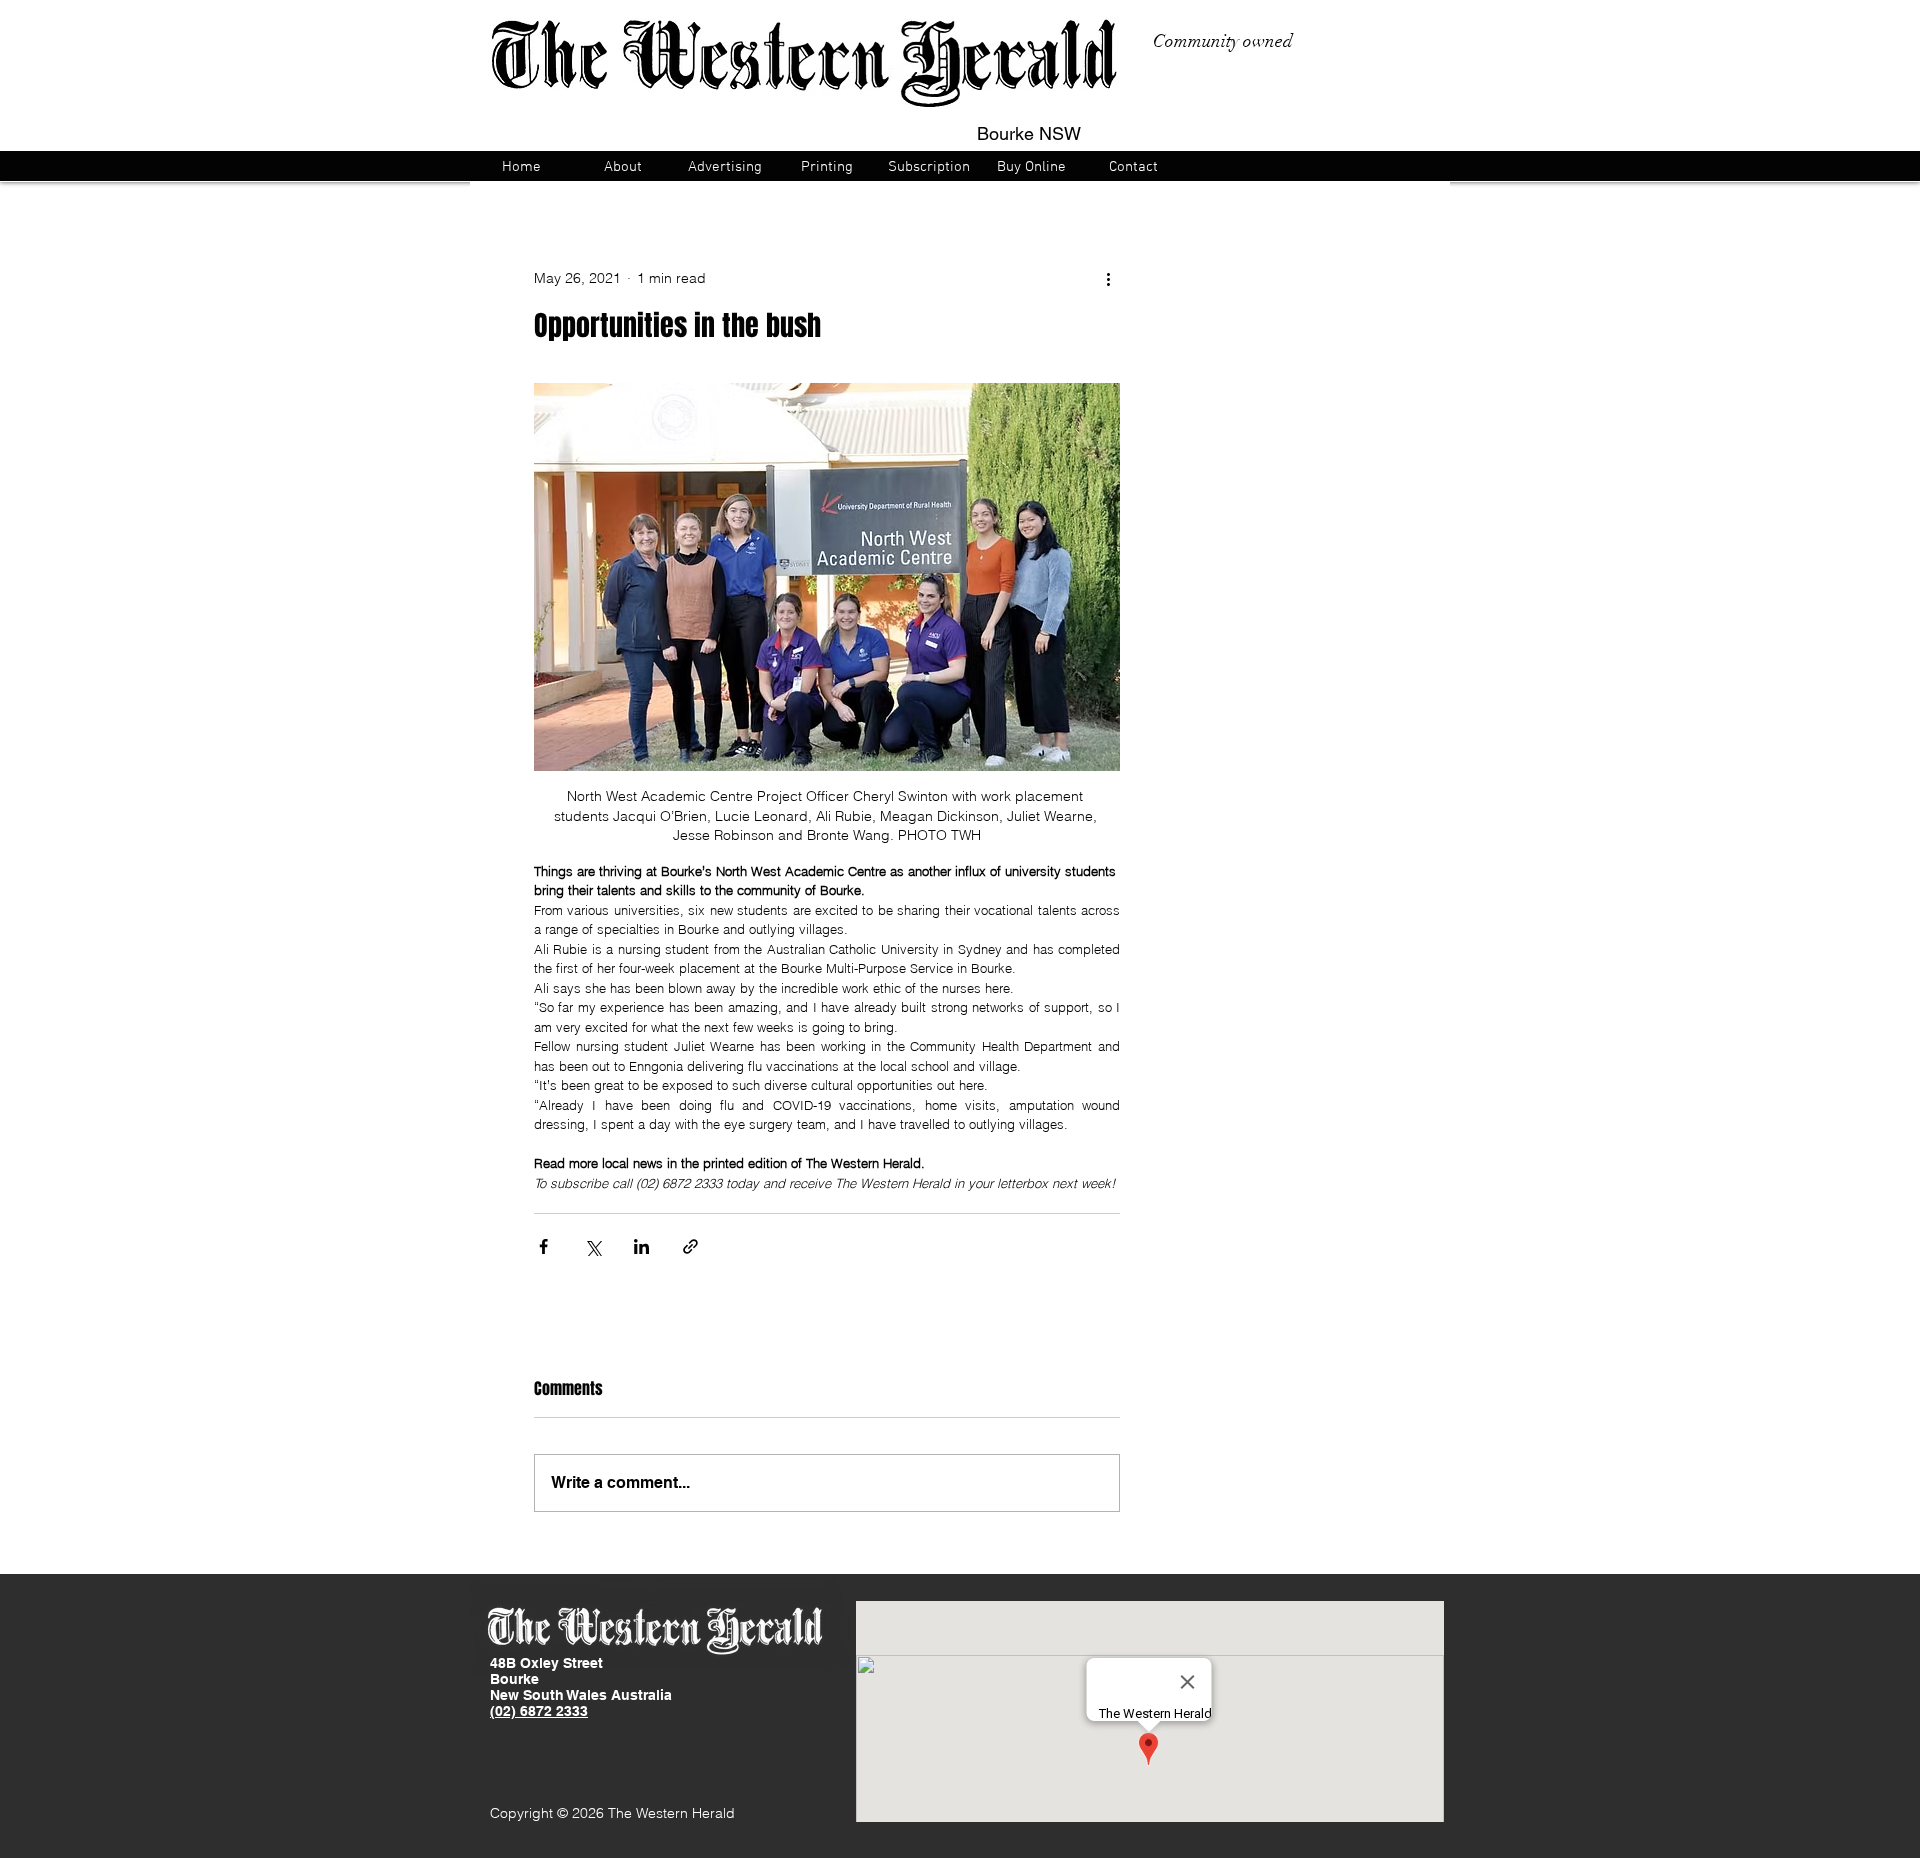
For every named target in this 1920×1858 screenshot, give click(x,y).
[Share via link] (690, 1246)
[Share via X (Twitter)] (592, 1246)
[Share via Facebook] (543, 1246)
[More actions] (1108, 278)
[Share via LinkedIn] (641, 1246)
